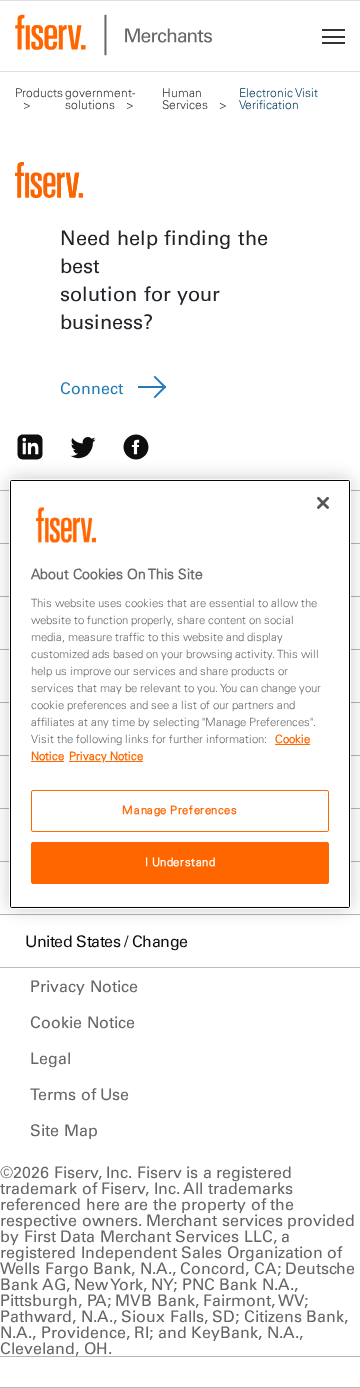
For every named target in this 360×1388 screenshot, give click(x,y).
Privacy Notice (84, 986)
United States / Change (106, 941)
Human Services (186, 98)
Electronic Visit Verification (278, 98)
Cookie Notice (82, 1022)
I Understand (180, 862)
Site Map (64, 1130)
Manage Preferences (179, 810)
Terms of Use (79, 1094)
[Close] (323, 503)
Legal (50, 1058)
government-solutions (100, 98)
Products (39, 92)
